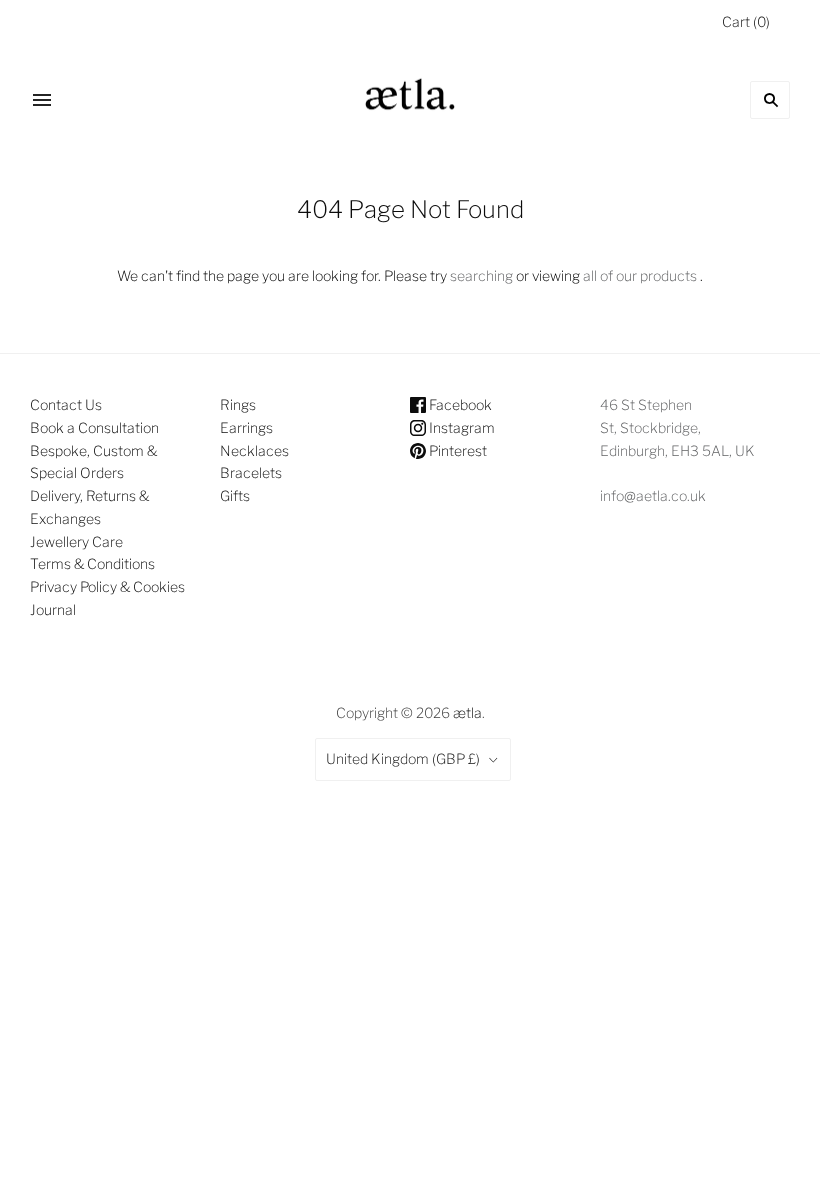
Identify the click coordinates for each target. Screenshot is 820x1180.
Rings (238, 404)
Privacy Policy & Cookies (107, 586)
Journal (53, 609)
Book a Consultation (94, 427)
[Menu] (42, 100)
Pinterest (456, 450)
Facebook (459, 404)
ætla (467, 712)
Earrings (246, 427)
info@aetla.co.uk (653, 495)
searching (481, 275)
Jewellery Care (76, 541)
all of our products (640, 275)
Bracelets (251, 472)
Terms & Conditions (92, 563)
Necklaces (254, 450)
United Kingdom (403, 758)
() (746, 21)
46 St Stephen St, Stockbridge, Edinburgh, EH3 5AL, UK (677, 427)
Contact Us (66, 404)
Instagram (460, 427)
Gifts (235, 495)
